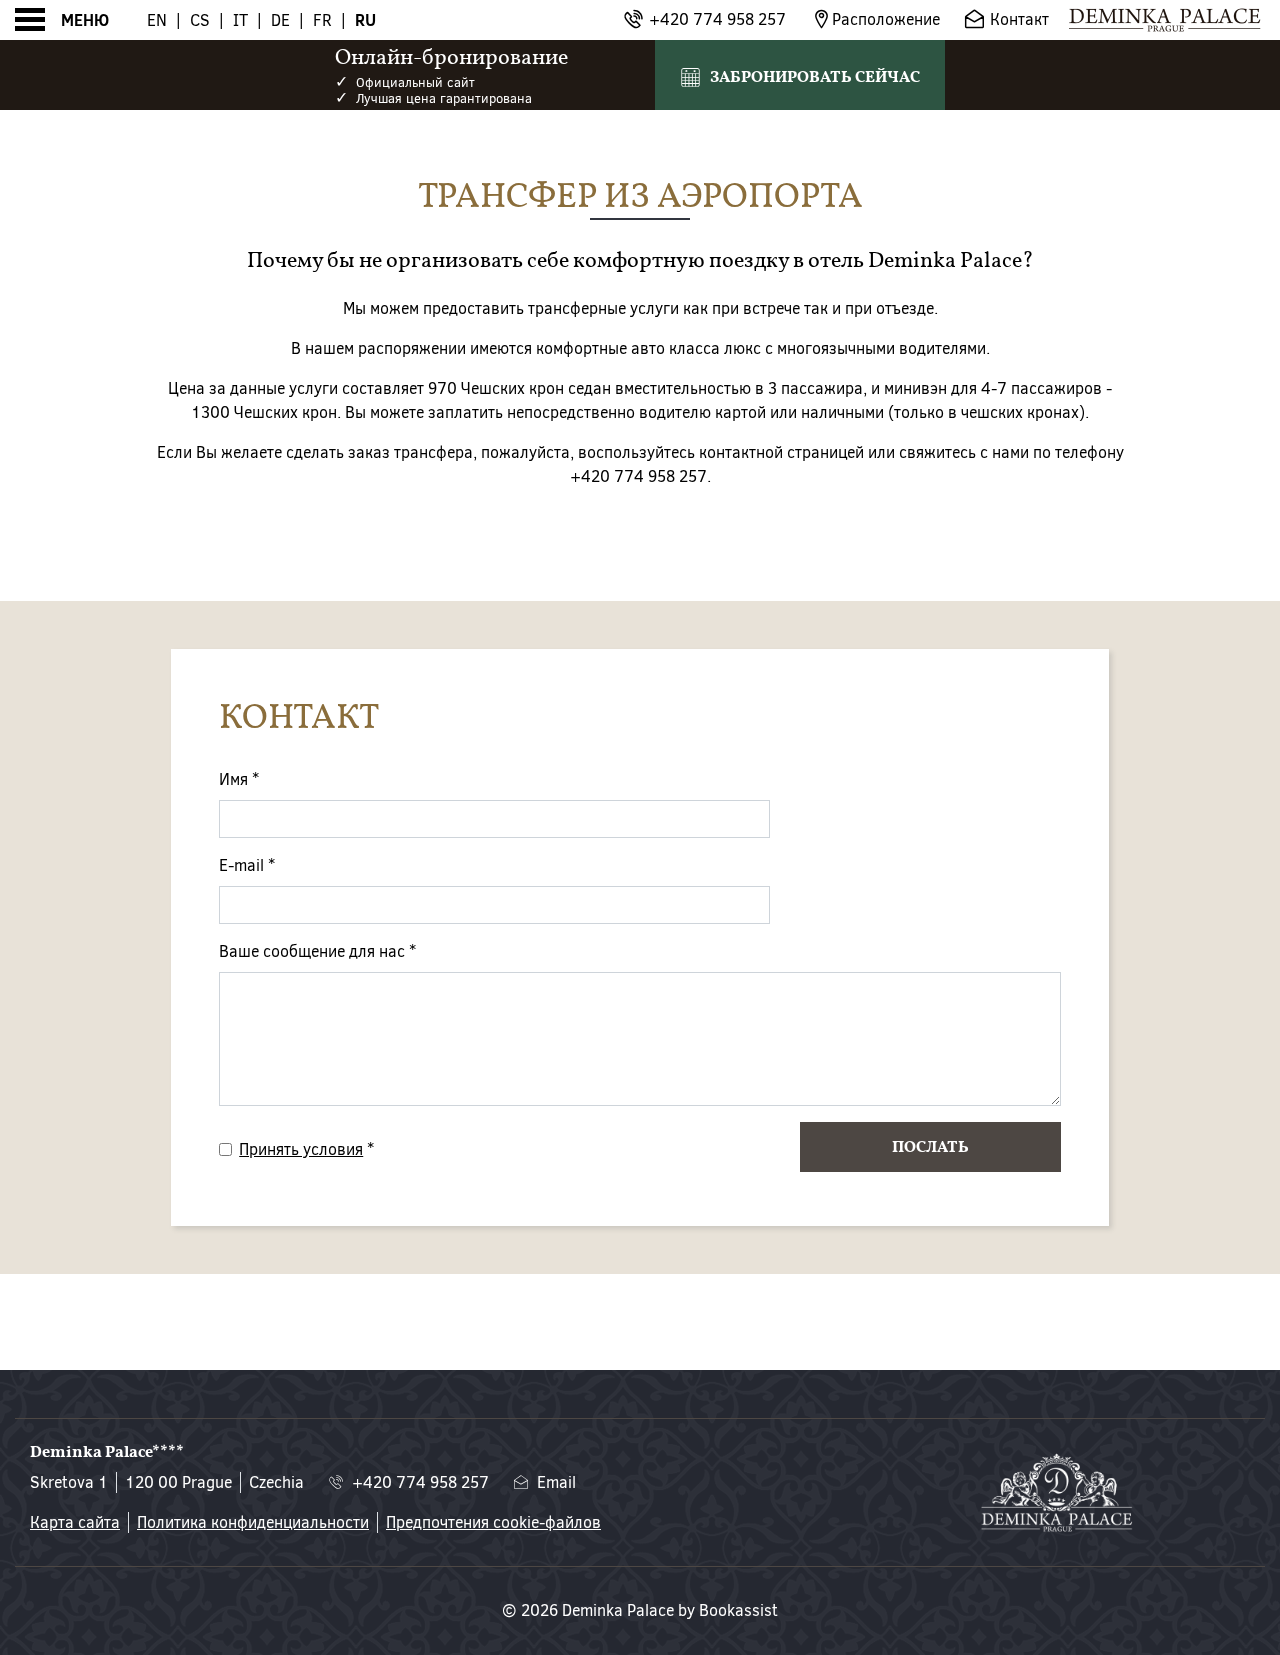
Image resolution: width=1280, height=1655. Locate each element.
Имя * (239, 779)
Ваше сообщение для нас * (317, 951)
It (240, 20)
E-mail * (247, 865)
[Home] (1165, 20)
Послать (930, 1147)
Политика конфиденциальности (253, 1522)
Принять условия (301, 1149)
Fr (322, 20)
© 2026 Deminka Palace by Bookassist (640, 1610)
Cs (200, 20)
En (157, 20)
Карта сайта (75, 1522)
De (280, 20)
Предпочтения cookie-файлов (493, 1522)
